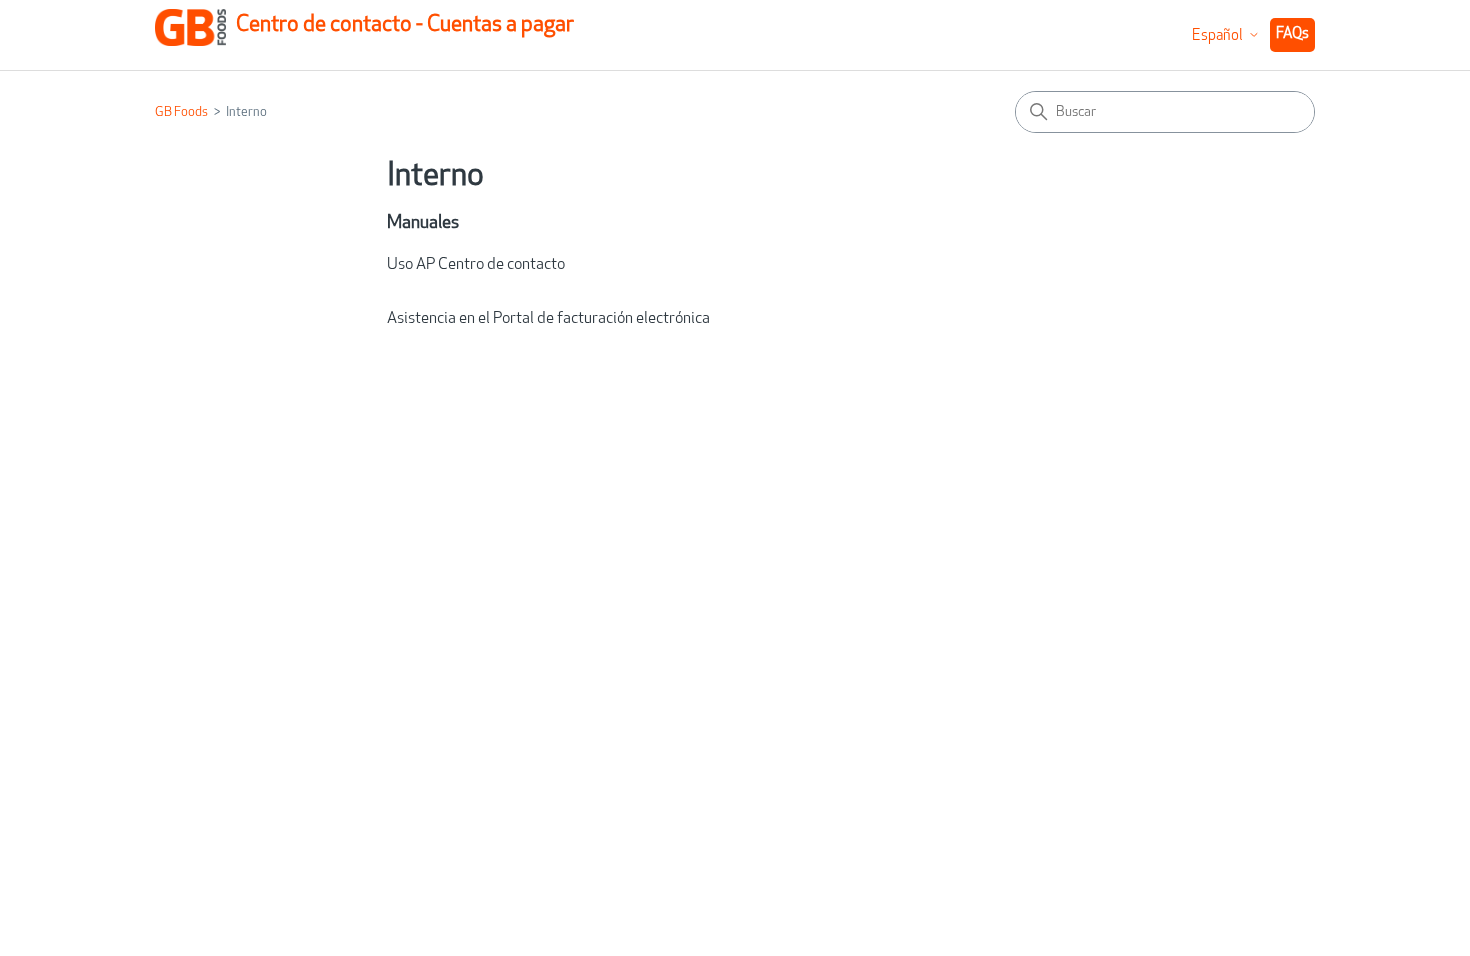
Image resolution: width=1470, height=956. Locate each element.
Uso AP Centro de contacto (476, 265)
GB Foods (181, 112)
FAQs (1292, 34)
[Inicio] (190, 34)
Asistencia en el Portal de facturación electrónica (548, 319)
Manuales (423, 224)
